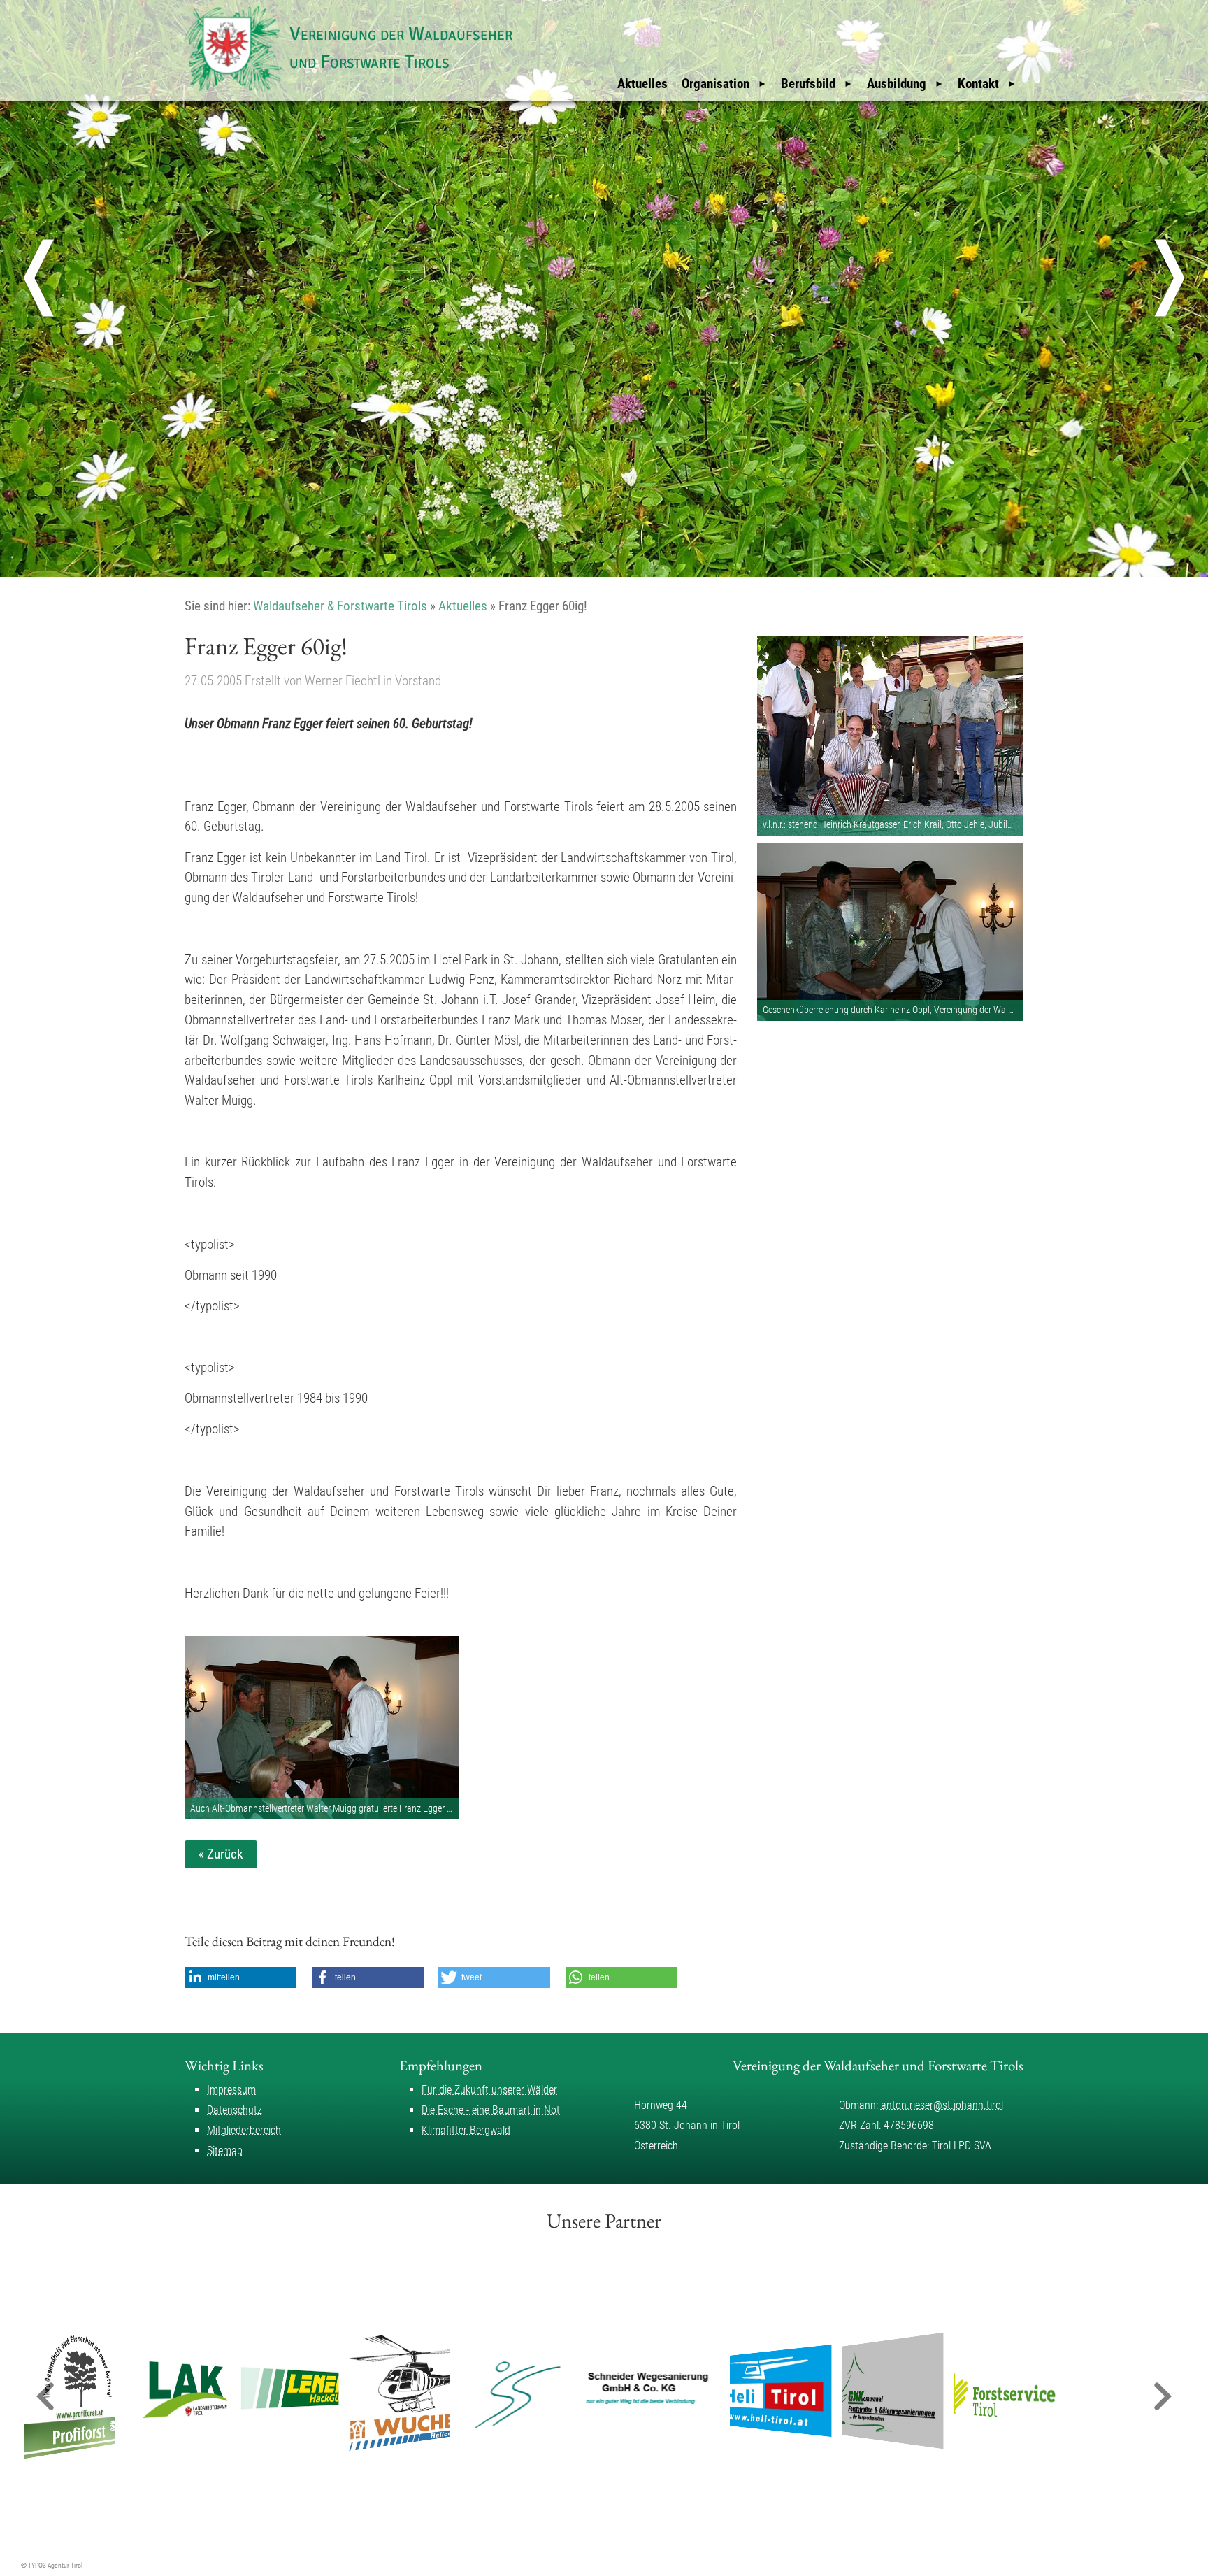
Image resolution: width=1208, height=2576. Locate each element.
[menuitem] (642, 84)
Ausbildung (897, 84)
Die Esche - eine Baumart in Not (491, 2110)
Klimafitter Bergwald (466, 2130)
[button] (240, 1977)
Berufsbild (808, 84)
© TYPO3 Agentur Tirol (52, 2565)
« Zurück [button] (221, 1854)
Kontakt (978, 84)
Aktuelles (642, 84)
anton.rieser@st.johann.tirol (942, 2105)
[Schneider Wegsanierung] (591, 2391)
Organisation (716, 84)
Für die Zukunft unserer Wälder (489, 2090)
